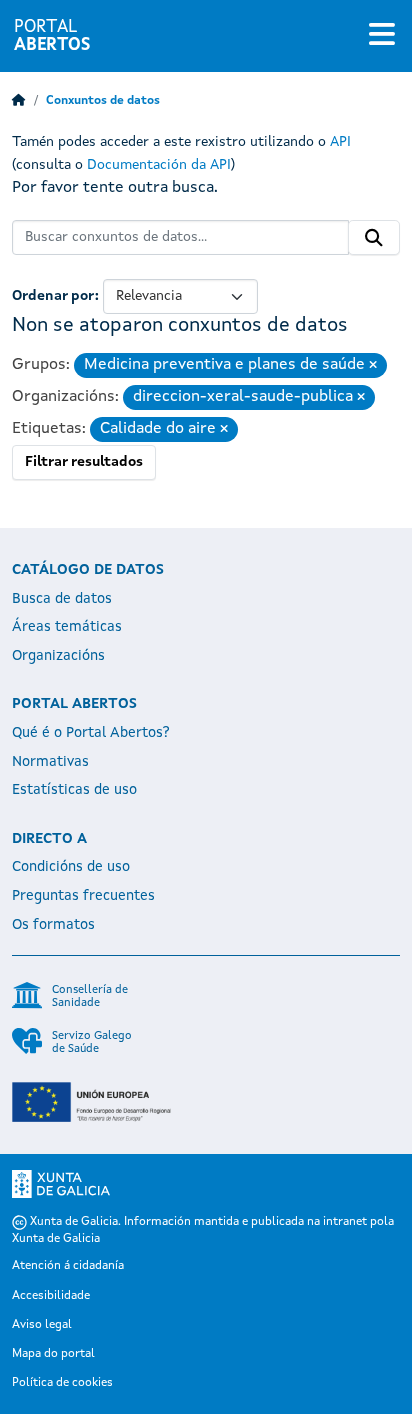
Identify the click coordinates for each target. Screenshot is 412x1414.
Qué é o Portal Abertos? (91, 733)
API (340, 142)
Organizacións (58, 656)
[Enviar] (374, 238)
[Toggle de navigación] (382, 36)
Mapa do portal (53, 1354)
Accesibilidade (51, 1296)
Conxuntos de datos (103, 101)
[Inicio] (19, 101)
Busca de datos (62, 599)
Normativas (50, 762)
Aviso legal (42, 1325)
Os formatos (53, 925)
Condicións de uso (71, 867)
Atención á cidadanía (68, 1266)
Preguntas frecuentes (83, 896)
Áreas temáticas (67, 627)
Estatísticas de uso (74, 790)
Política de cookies (62, 1383)
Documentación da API (159, 165)
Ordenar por (53, 296)
